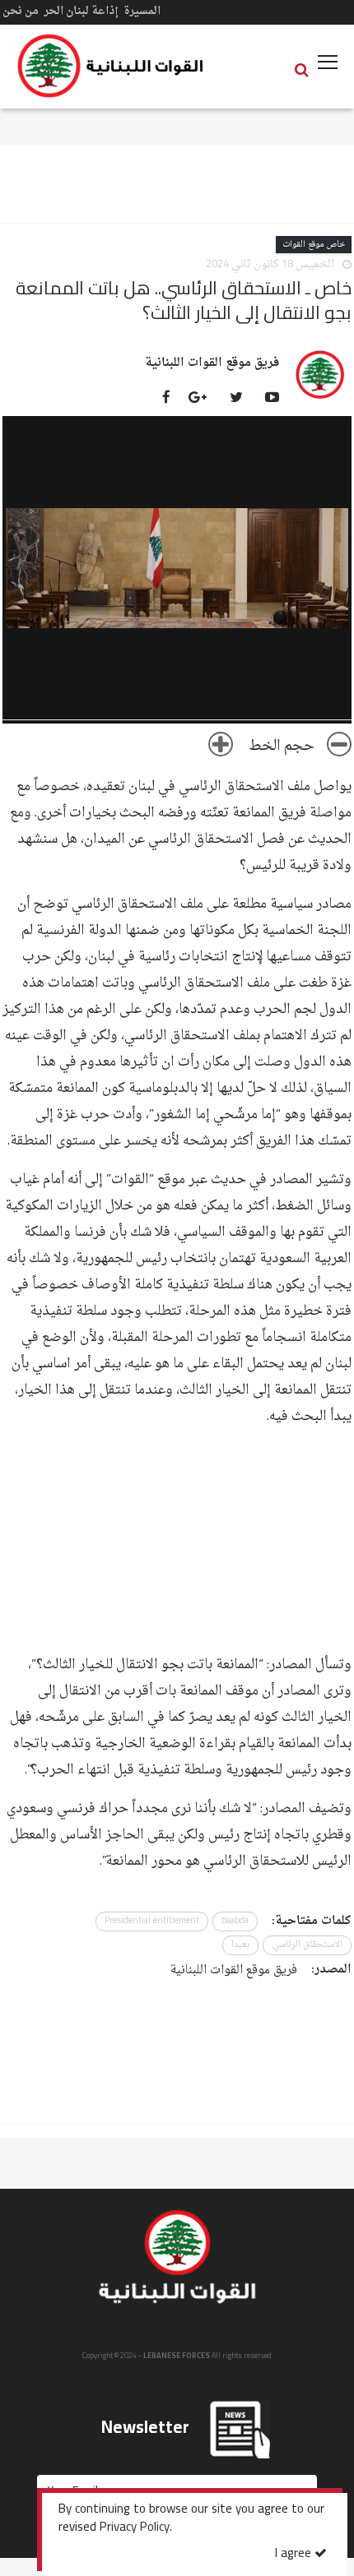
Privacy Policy (135, 2528)
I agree (295, 2554)
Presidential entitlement (152, 1921)
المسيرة (142, 11)
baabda (235, 1921)
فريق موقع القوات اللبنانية (212, 363)
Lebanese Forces (111, 66)
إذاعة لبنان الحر (81, 11)
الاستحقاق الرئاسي (307, 1945)
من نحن (21, 11)
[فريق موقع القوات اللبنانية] (320, 374)
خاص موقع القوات (314, 245)
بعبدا (240, 1945)
